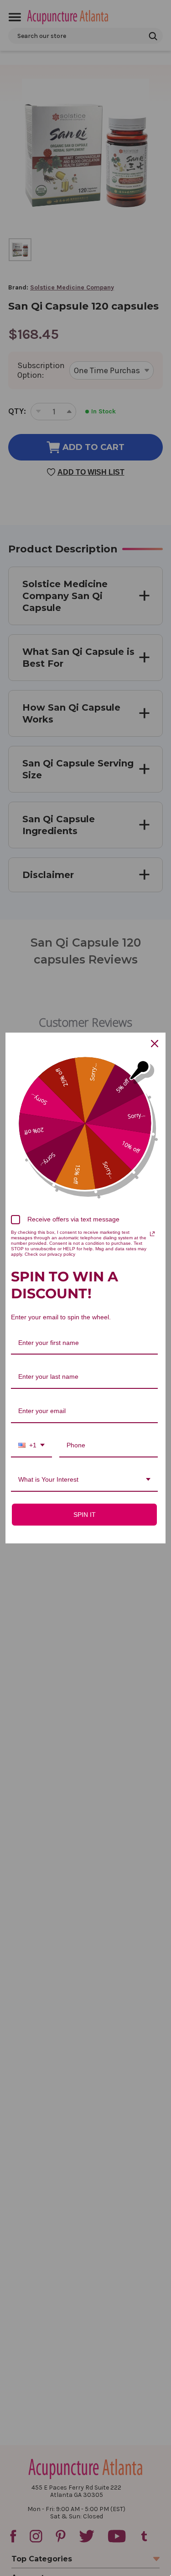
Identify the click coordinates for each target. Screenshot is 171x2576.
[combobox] (31, 1446)
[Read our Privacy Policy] (152, 1234)
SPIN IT (85, 1515)
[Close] (155, 1044)
